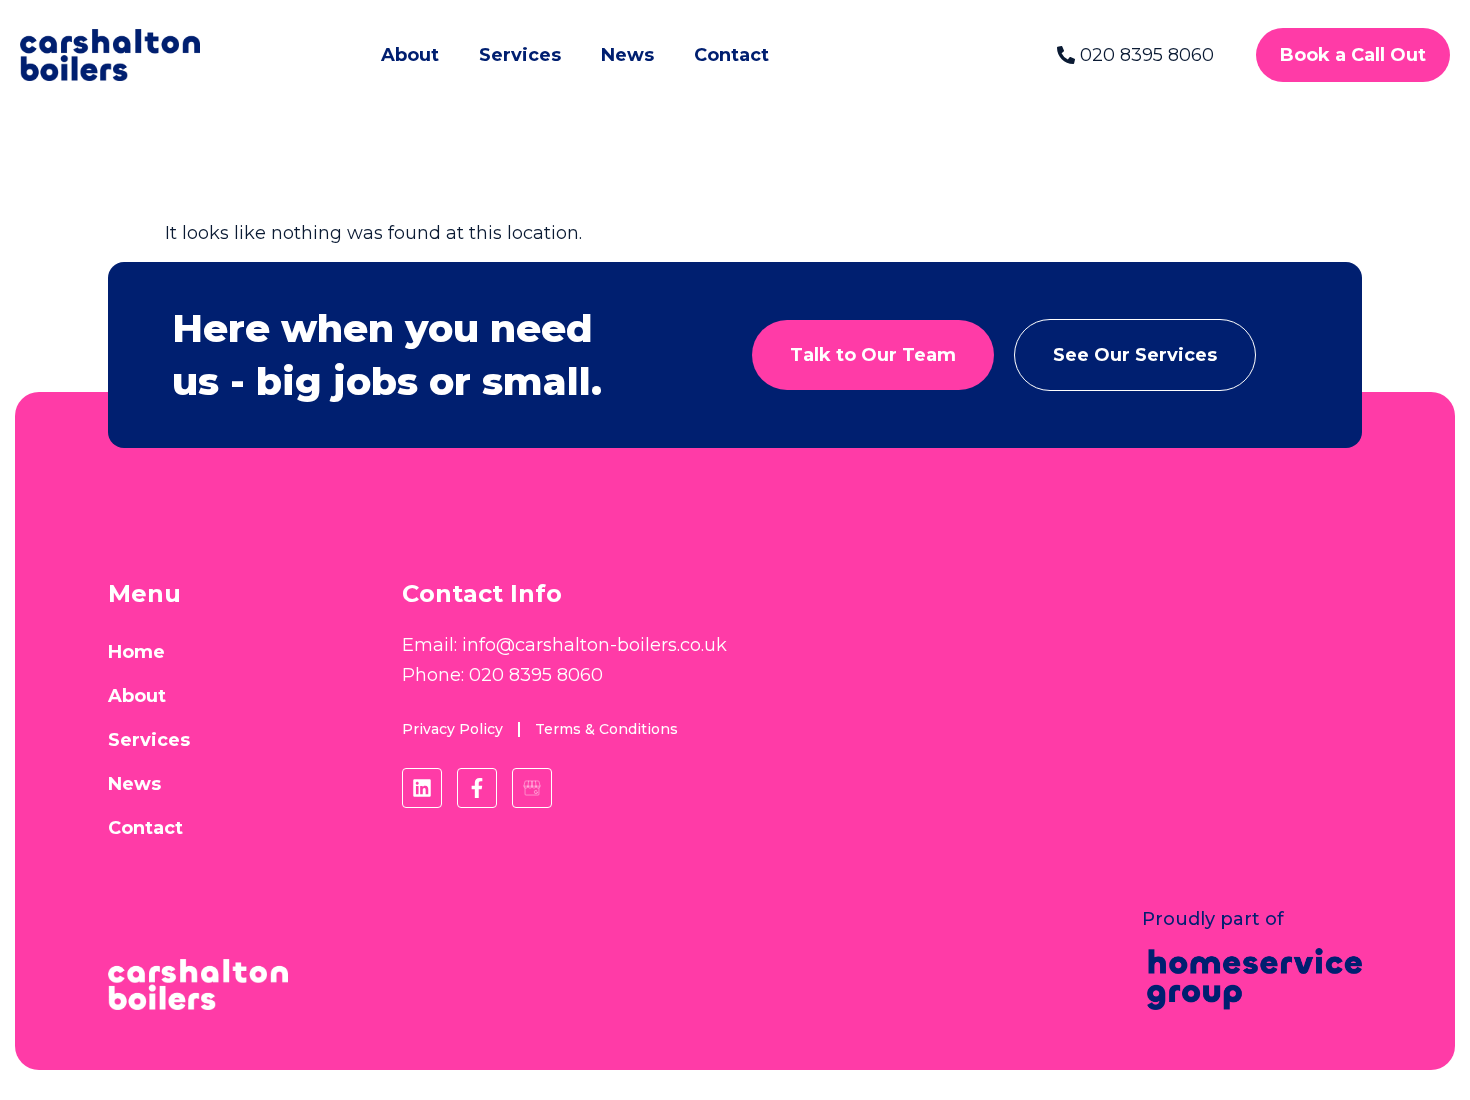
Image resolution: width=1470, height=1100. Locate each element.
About (410, 55)
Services (520, 55)
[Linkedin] (422, 788)
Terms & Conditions (606, 729)
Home (136, 652)
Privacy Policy (452, 729)
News (627, 55)
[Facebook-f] (477, 788)
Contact (731, 55)
